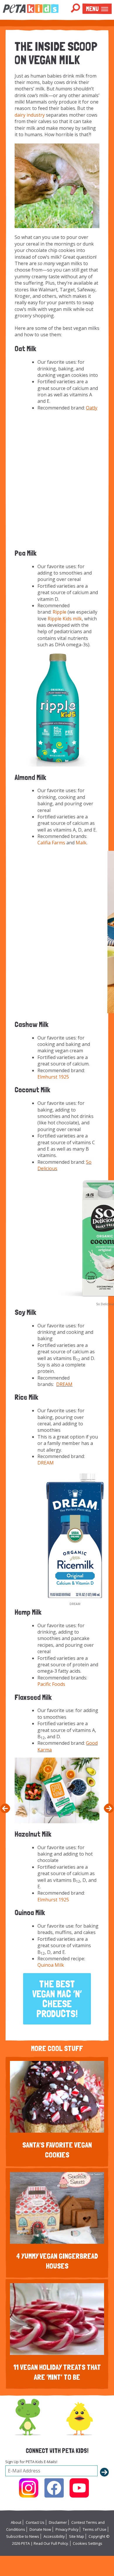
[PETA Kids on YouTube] (79, 2488)
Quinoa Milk (51, 1965)
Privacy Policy (67, 2529)
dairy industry (30, 115)
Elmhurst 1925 (53, 1077)
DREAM (64, 1384)
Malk (81, 843)
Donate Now (40, 2529)
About (16, 2522)
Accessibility (54, 2536)
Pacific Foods (51, 1684)
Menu (92, 9)
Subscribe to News (23, 2536)
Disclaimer (58, 2522)
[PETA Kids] (31, 8)
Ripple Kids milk (65, 619)
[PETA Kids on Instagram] (29, 2488)
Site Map (77, 2536)
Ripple (59, 612)
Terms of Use (95, 2529)
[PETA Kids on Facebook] (54, 2488)
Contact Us (35, 2522)
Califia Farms (51, 843)
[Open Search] (75, 8)
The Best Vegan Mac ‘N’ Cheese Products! (57, 1999)
